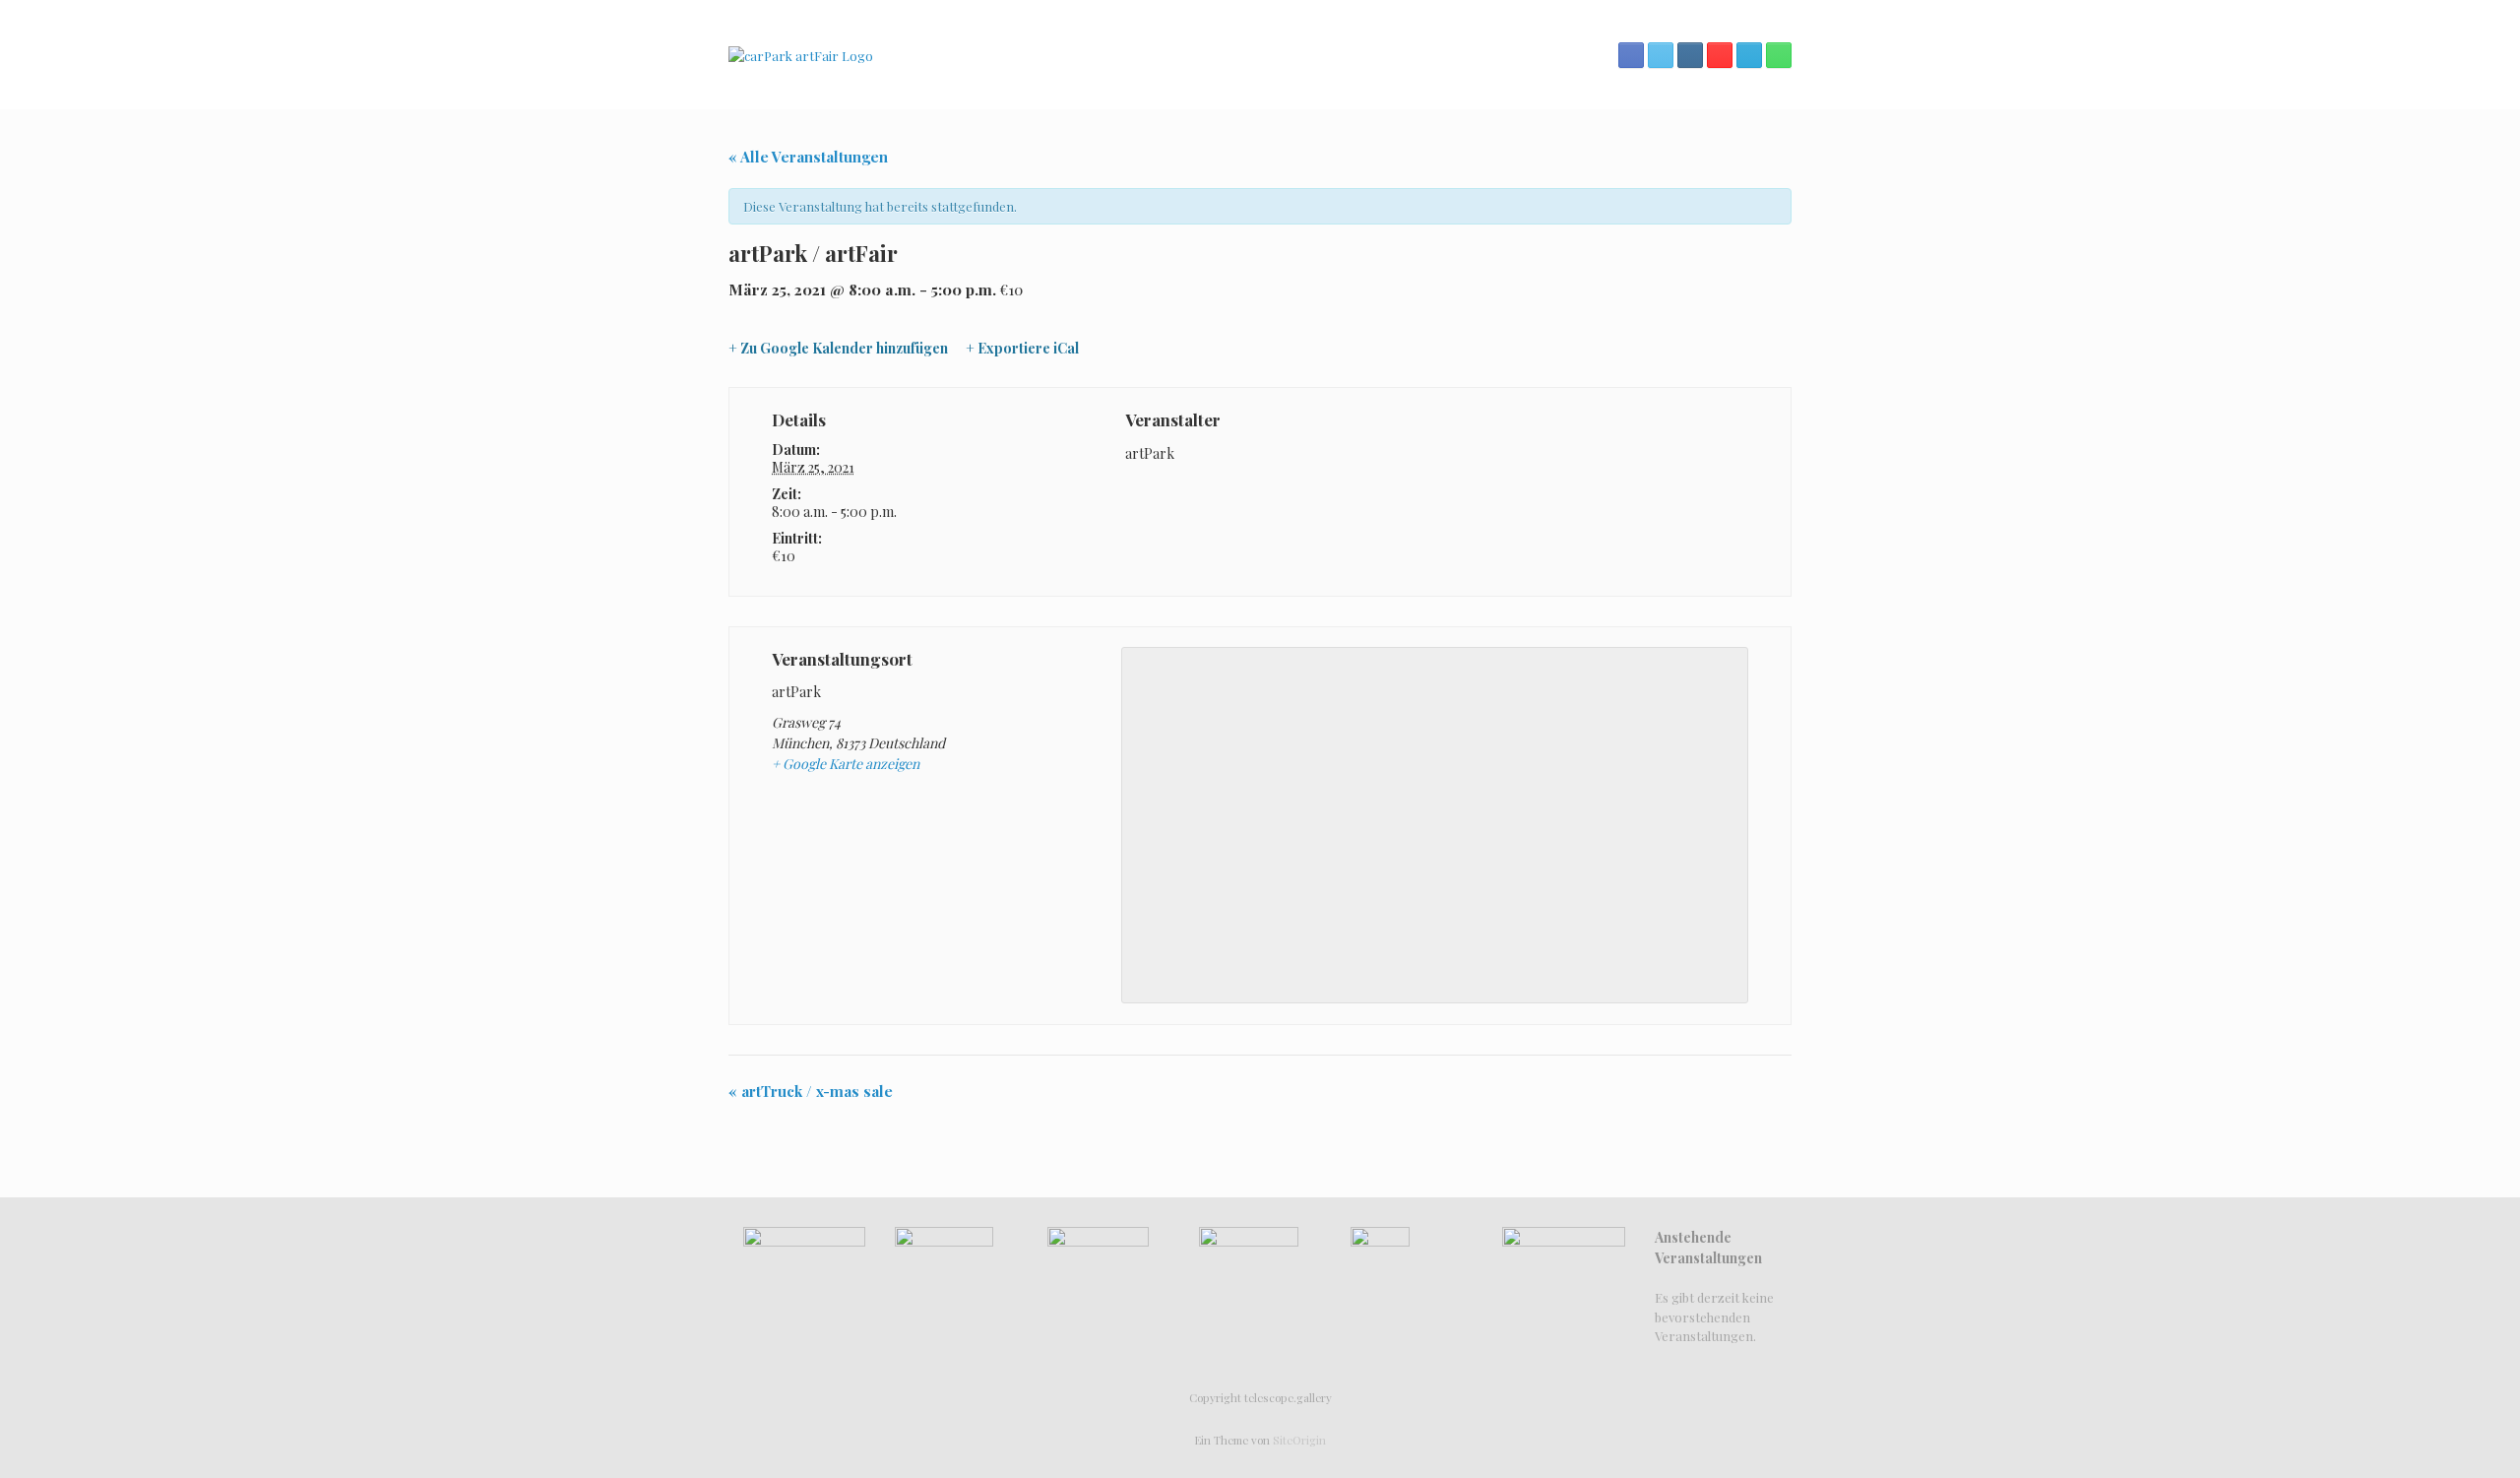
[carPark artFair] (801, 55)
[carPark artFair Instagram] (1690, 55)
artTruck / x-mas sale (811, 1091)
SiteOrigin (1299, 1440)
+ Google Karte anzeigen (846, 764)
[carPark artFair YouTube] (1720, 55)
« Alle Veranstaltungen (808, 157)
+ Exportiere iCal (1022, 349)
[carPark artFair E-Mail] (1749, 55)
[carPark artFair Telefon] (1779, 55)
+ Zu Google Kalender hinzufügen (838, 349)
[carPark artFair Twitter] (1661, 55)
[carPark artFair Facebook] (1631, 55)
